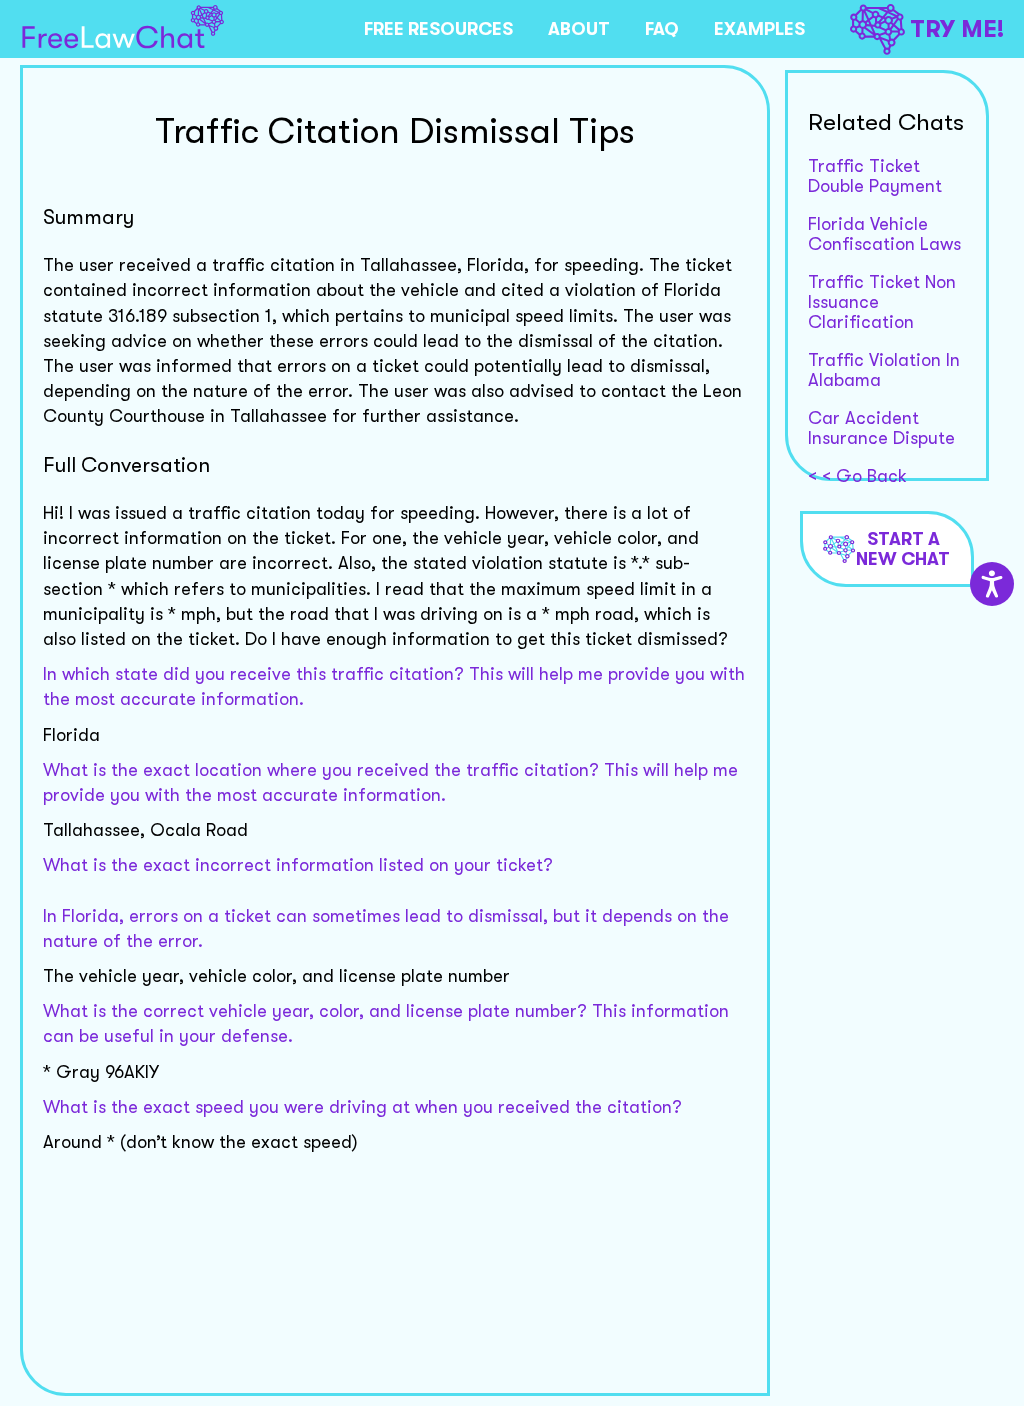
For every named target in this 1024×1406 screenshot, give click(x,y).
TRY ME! (957, 29)
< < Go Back (857, 476)
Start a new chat (903, 549)
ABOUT (579, 29)
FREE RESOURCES (438, 29)
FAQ (662, 29)
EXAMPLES (759, 29)
